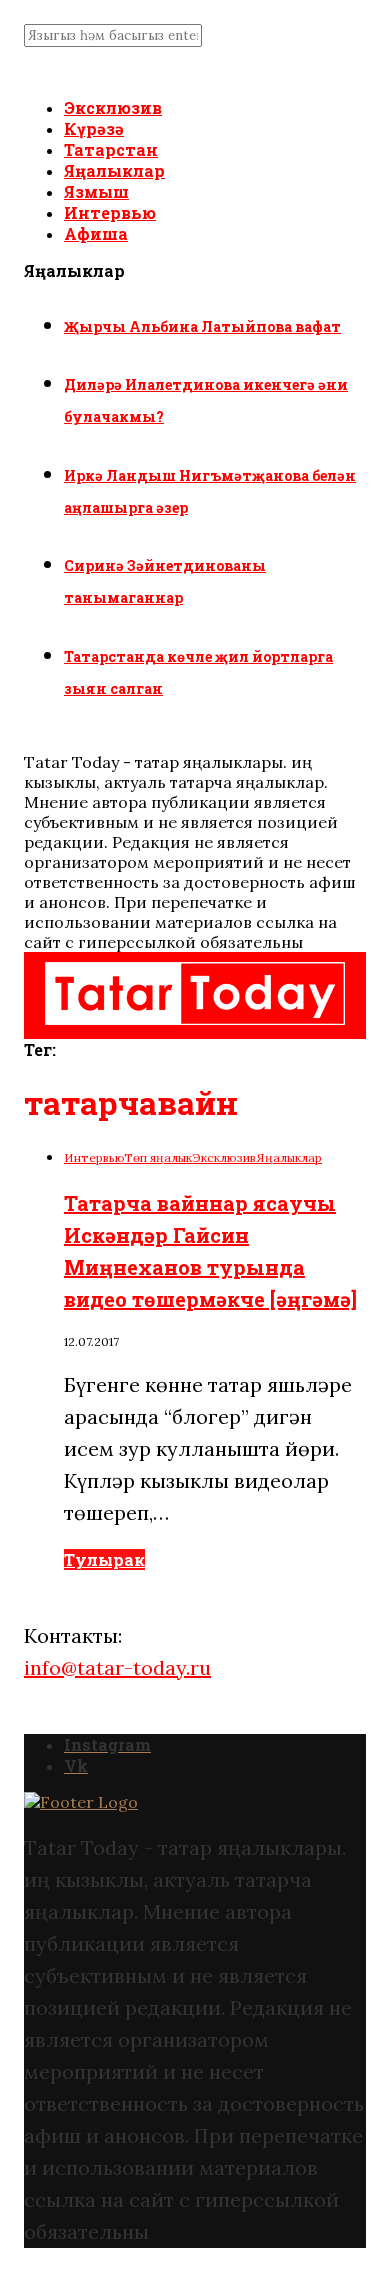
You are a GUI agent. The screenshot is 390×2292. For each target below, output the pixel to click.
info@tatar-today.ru (117, 1667)
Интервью (110, 212)
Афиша (96, 233)
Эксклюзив (113, 107)
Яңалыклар (114, 170)
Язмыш (96, 191)
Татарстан (111, 149)
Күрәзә (94, 128)
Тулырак (104, 1559)
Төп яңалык (158, 1157)
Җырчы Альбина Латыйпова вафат (202, 326)
